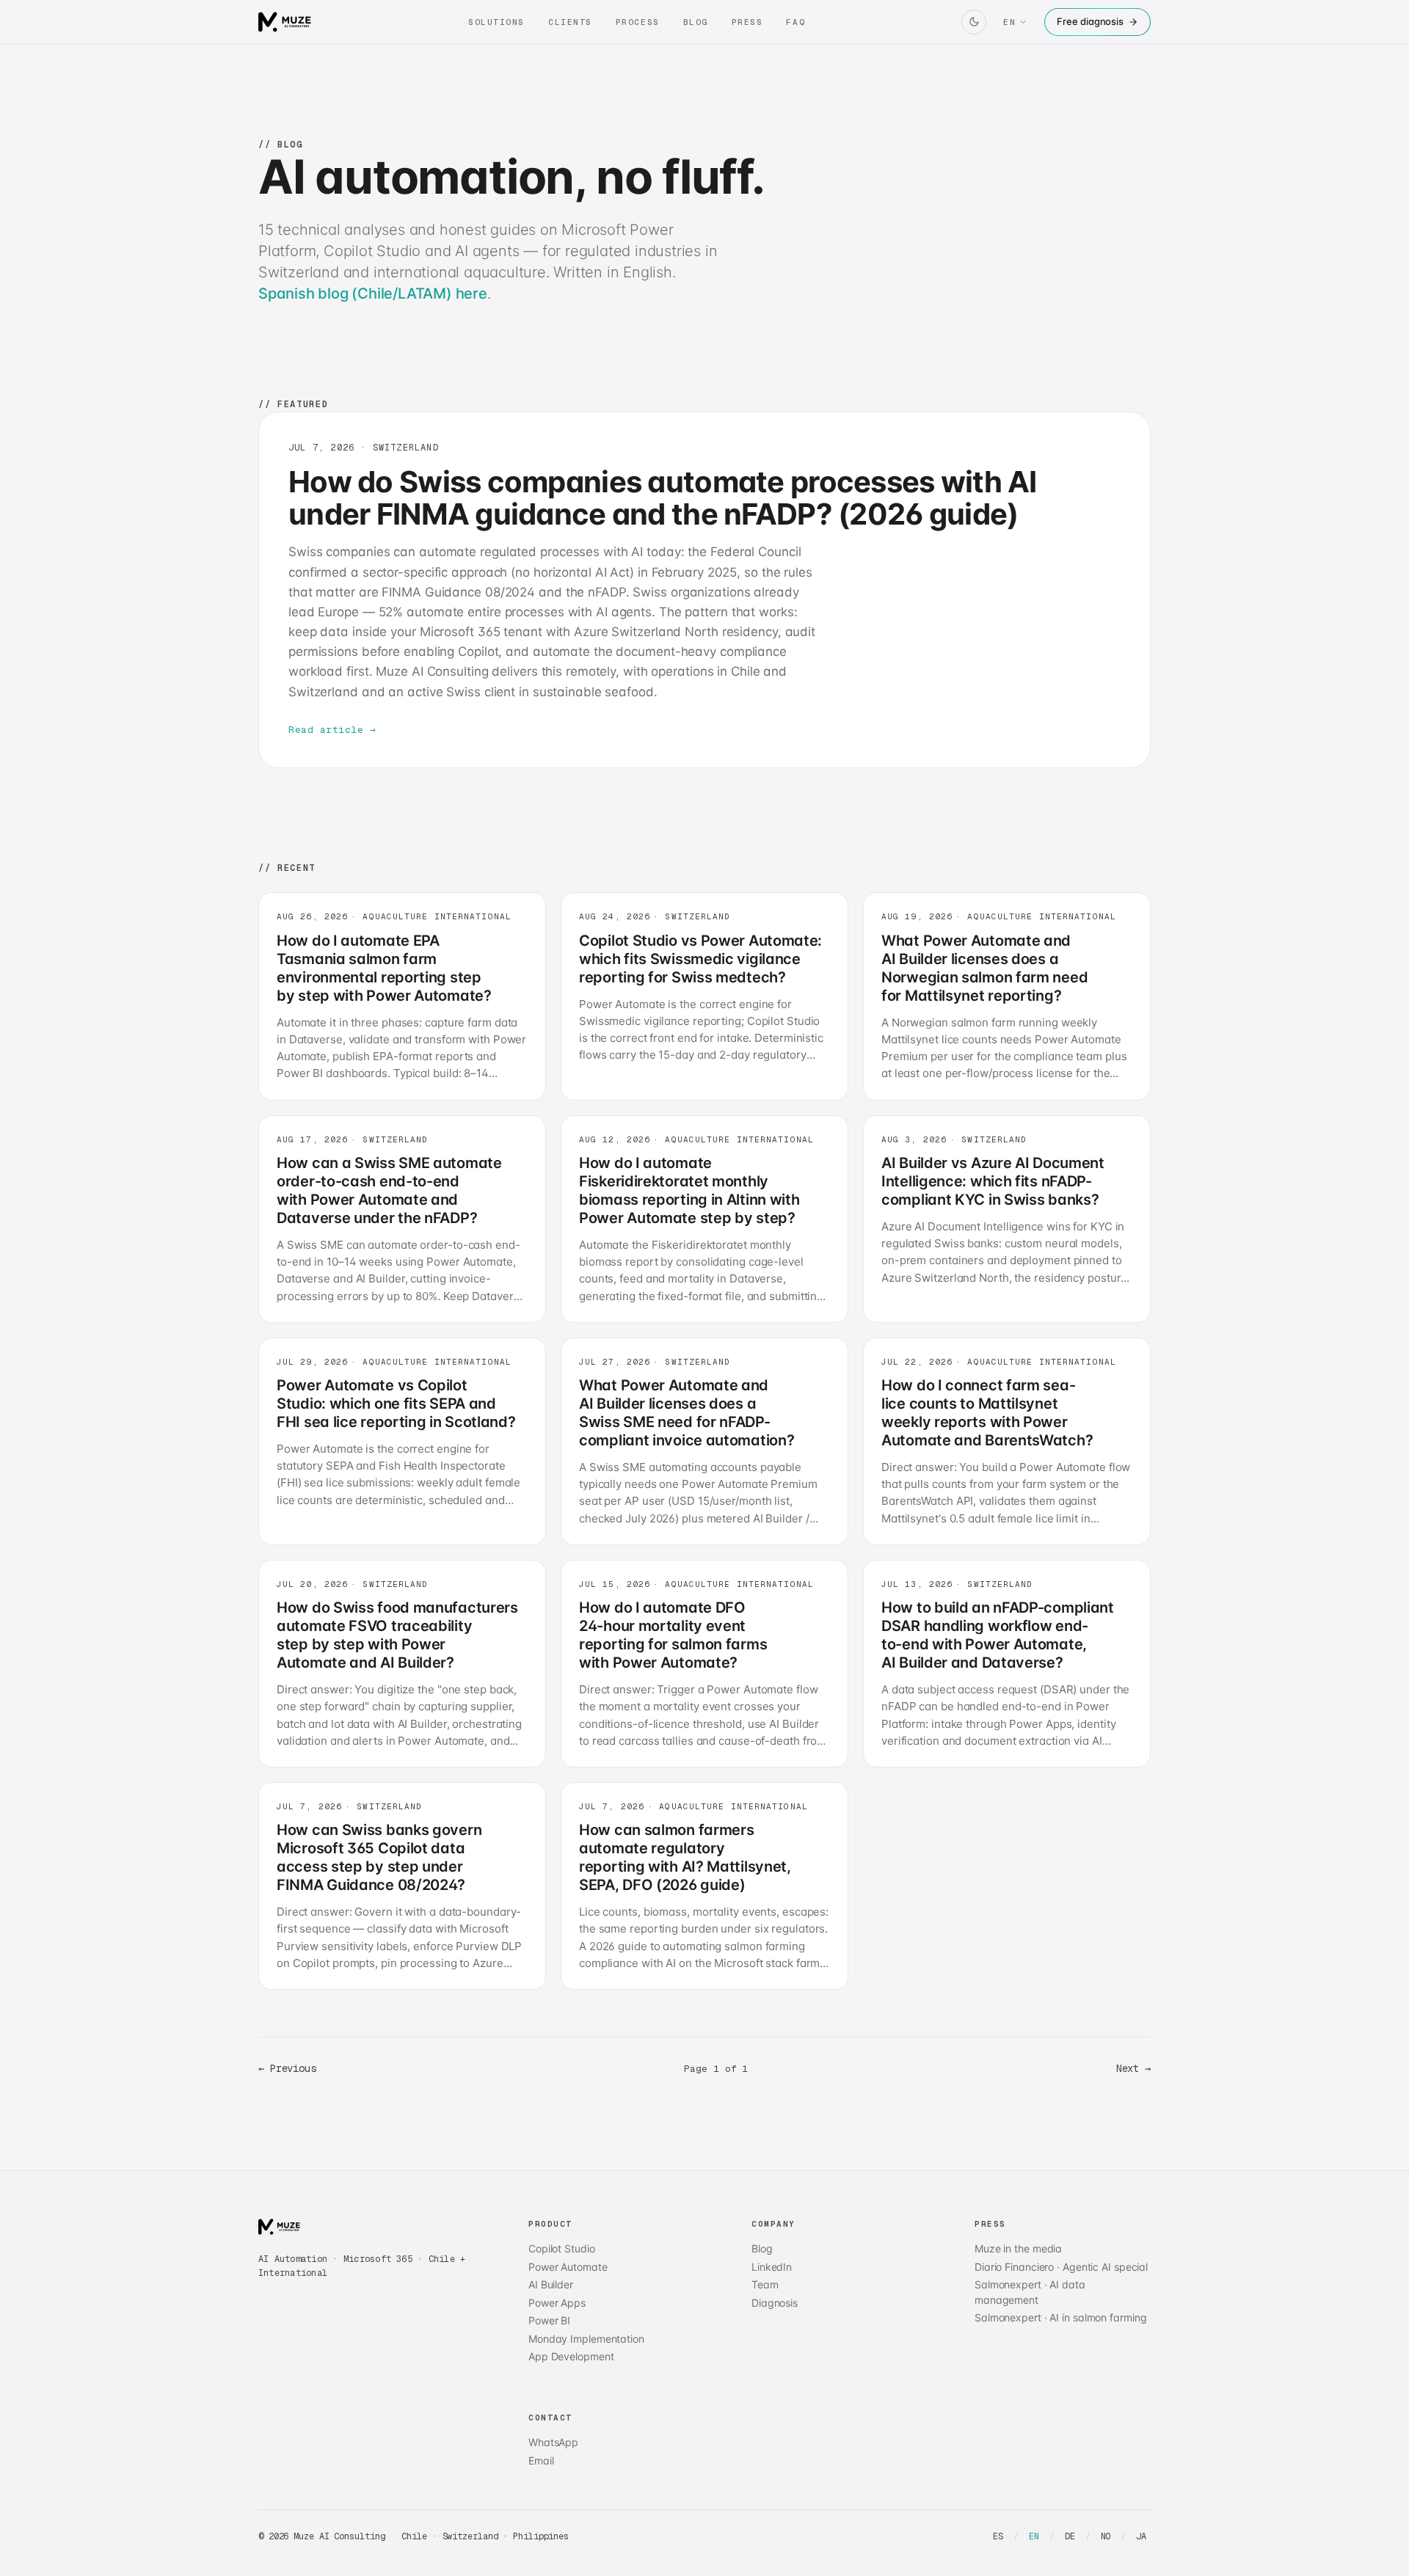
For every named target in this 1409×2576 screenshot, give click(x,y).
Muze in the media (1018, 2248)
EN (1034, 2536)
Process (638, 22)
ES (998, 2536)
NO (1106, 2536)
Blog (696, 22)
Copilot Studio (562, 2248)
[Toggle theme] (974, 22)
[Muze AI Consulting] (285, 22)
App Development (571, 2356)
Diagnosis (775, 2303)
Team (765, 2284)
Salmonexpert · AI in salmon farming (1060, 2317)
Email (541, 2460)
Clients (570, 22)
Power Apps (557, 2303)
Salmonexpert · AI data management (1030, 2292)
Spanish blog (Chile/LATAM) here (373, 293)
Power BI (549, 2320)
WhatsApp (553, 2442)
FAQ (795, 22)
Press (747, 22)
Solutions (496, 22)
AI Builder (551, 2284)
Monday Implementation (586, 2339)
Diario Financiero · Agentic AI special (1061, 2267)
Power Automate (568, 2267)
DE (1070, 2536)
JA (1141, 2536)
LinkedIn (772, 2267)
